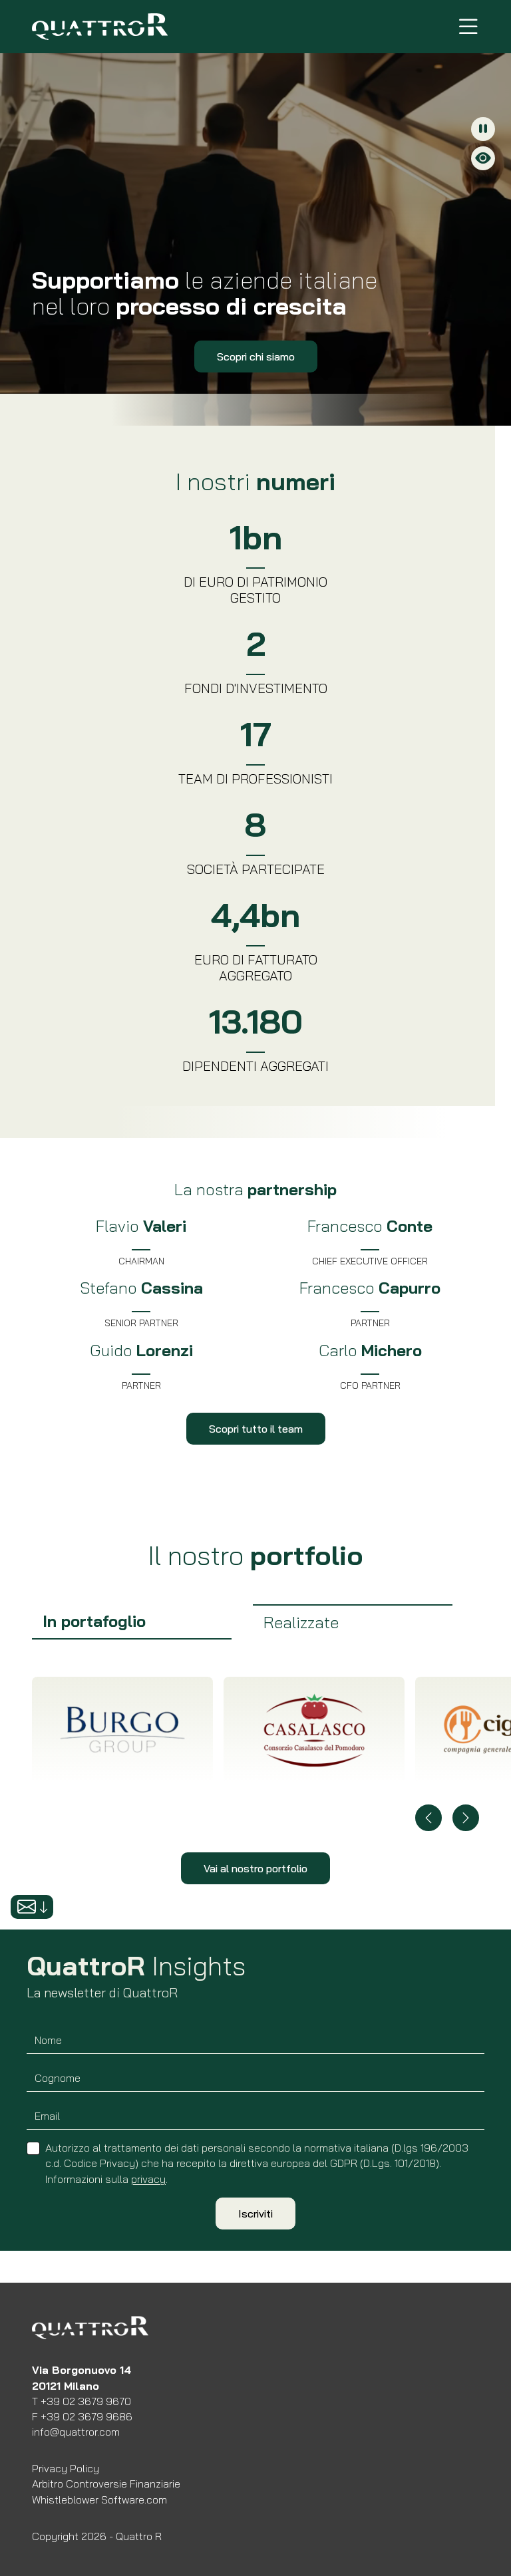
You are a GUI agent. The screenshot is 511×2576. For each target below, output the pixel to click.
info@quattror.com (76, 2432)
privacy (148, 2179)
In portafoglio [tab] (94, 1621)
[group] (132, 1622)
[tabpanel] (255, 1765)
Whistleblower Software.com (99, 2500)
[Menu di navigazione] (468, 27)
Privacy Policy (66, 2468)
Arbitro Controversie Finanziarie (106, 2484)
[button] (32, 1907)
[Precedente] (428, 1818)
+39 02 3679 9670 (86, 2401)
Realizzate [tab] (301, 1622)
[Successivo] (466, 1818)
